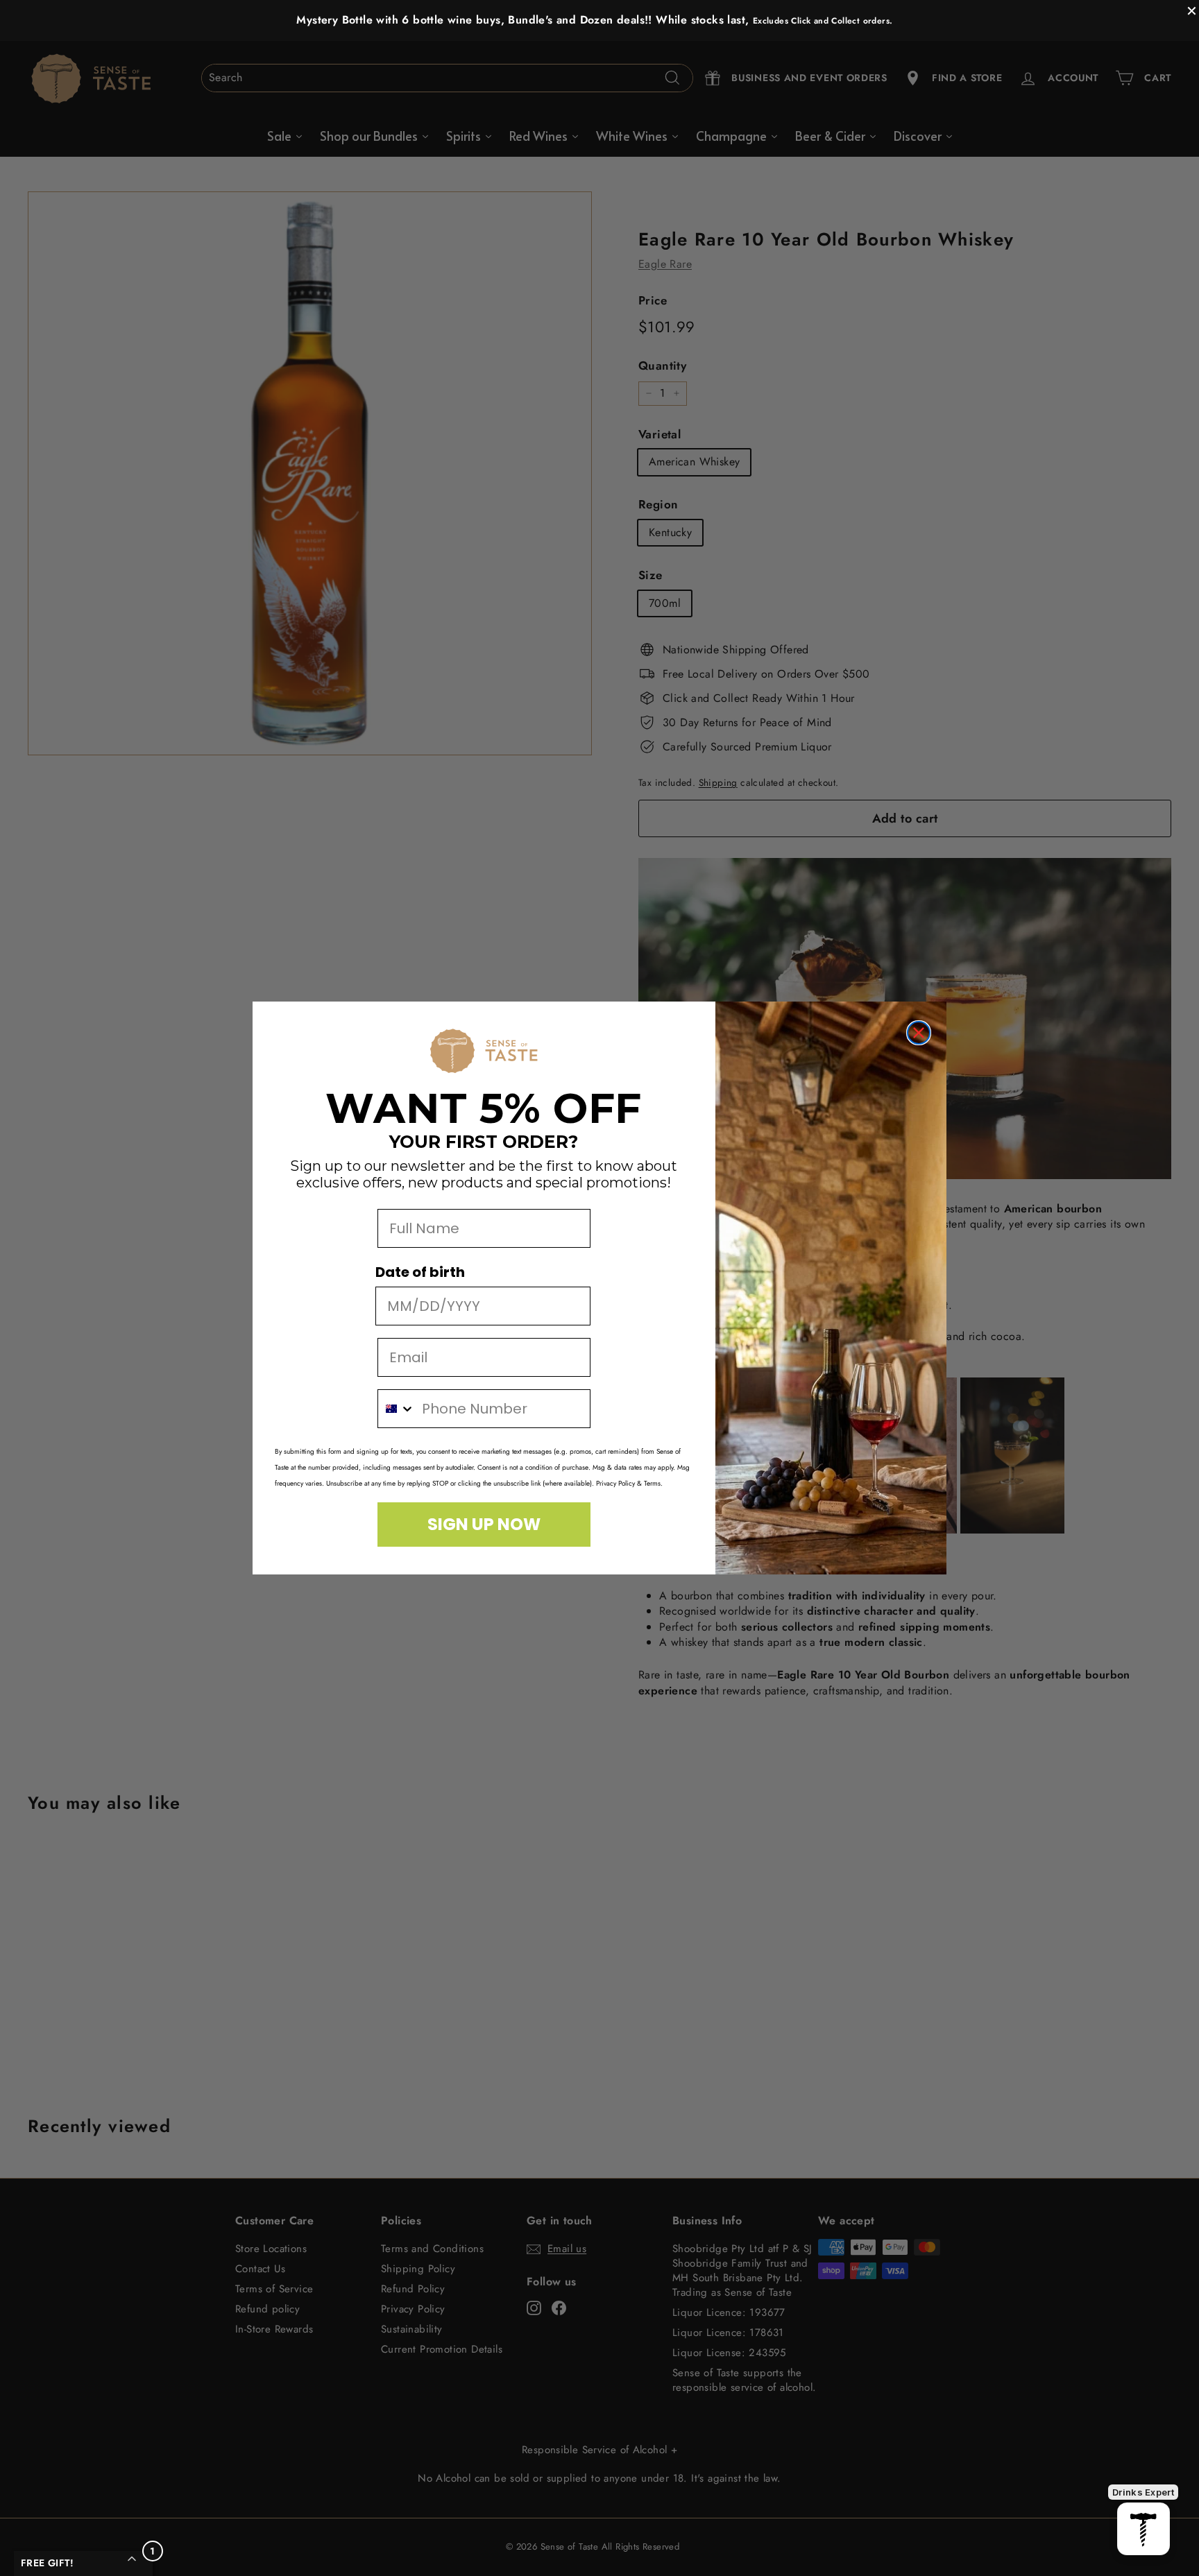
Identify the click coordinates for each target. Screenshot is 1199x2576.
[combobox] (397, 1409)
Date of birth (420, 1272)
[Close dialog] (919, 1033)
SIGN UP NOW (484, 1524)
